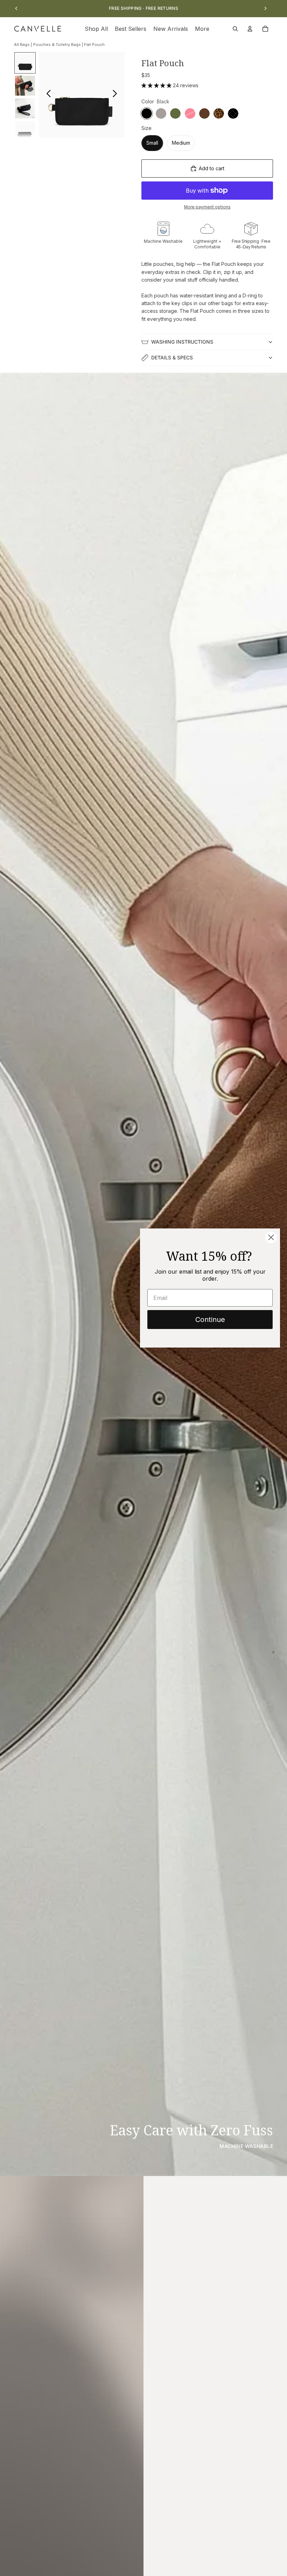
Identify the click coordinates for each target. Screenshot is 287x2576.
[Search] (235, 29)
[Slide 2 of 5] (25, 86)
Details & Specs (172, 357)
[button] (157, 85)
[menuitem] (202, 29)
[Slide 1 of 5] (25, 63)
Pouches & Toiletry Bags (57, 44)
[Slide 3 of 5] (25, 108)
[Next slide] (265, 8)
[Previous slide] (16, 8)
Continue (210, 1320)
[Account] (250, 29)
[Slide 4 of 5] (25, 131)
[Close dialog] (271, 1237)
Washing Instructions (182, 342)
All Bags (22, 44)
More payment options (207, 207)
